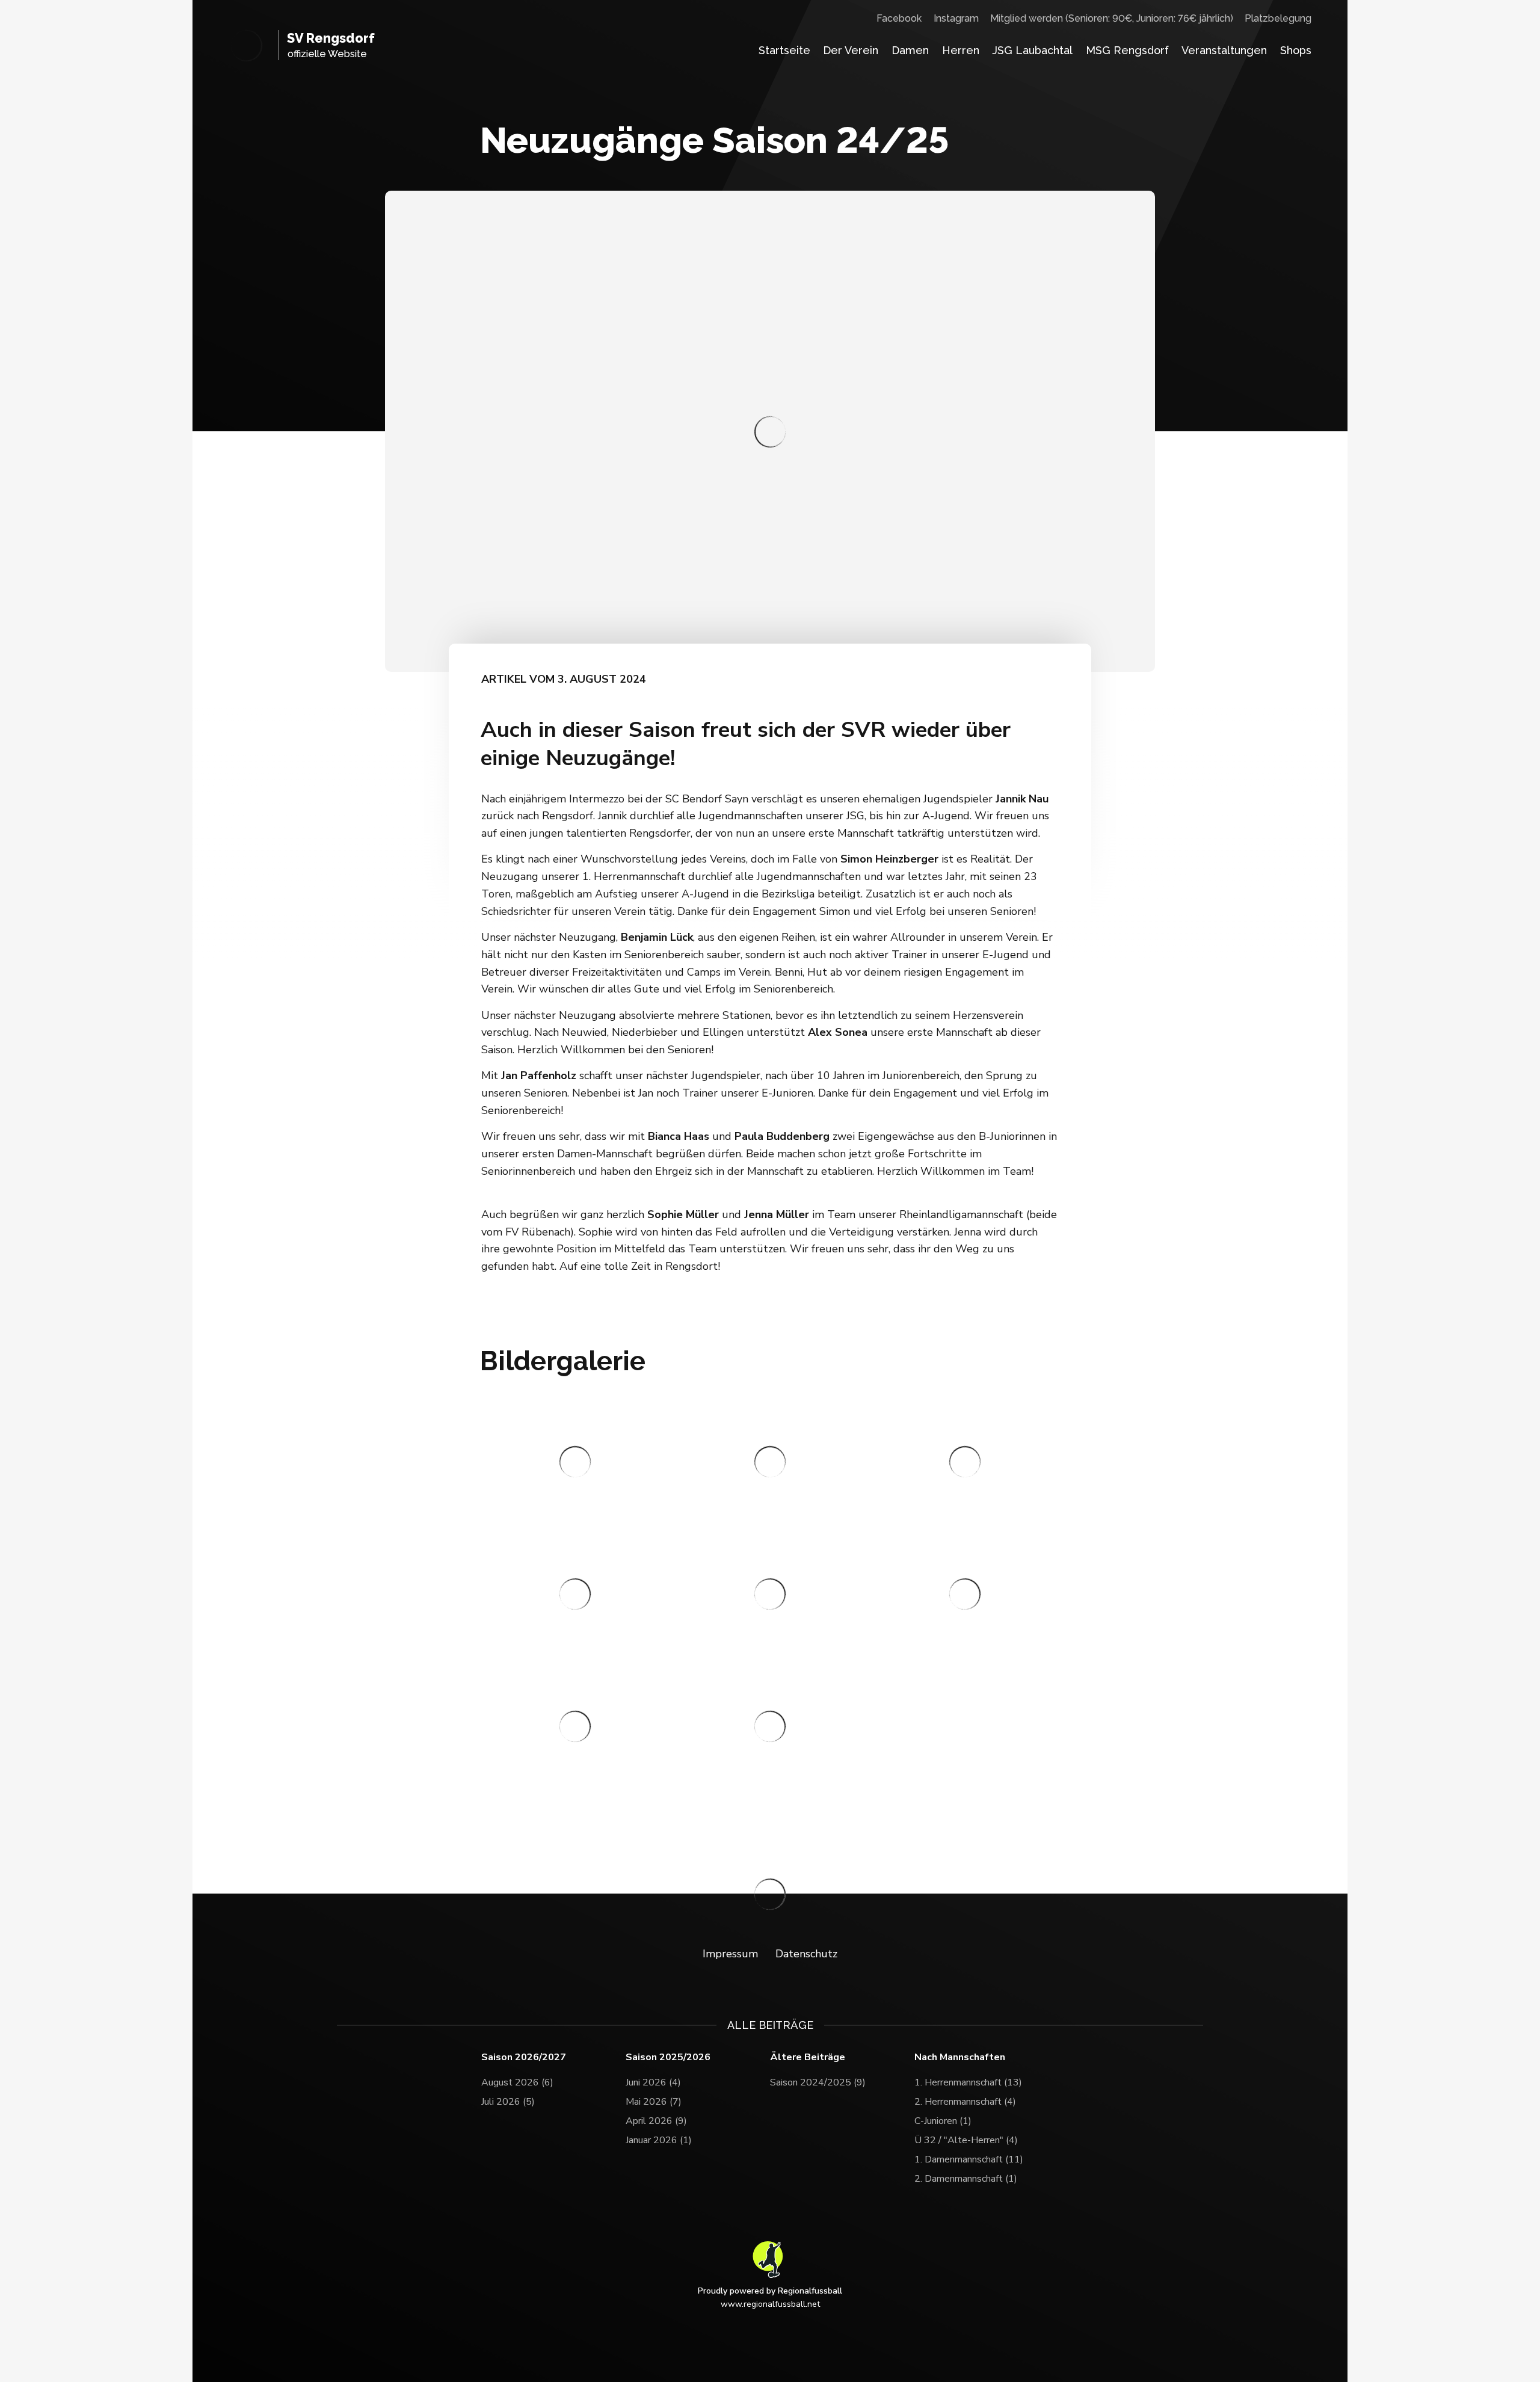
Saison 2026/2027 (524, 2057)
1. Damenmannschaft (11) (969, 2159)
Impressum (730, 1954)
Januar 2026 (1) (659, 2140)
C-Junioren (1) (943, 2121)
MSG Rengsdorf (1127, 50)
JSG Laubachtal (1032, 50)
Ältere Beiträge (808, 2057)
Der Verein (851, 50)
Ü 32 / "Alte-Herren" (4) (966, 2140)
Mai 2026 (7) (654, 2102)
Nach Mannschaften (960, 2057)
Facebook (899, 18)
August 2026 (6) (517, 2082)
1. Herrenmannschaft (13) (968, 2082)
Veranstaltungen (1224, 50)
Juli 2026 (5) (508, 2102)
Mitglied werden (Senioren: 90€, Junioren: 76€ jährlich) (1112, 18)
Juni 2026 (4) (653, 2082)
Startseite (784, 50)
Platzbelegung (1278, 18)
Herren (961, 50)
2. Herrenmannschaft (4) (965, 2102)
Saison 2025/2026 (668, 2057)
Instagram (956, 18)
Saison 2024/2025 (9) (818, 2082)
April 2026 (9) (656, 2121)
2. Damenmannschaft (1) (966, 2179)
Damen (910, 50)
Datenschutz (806, 1954)
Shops (1296, 50)
